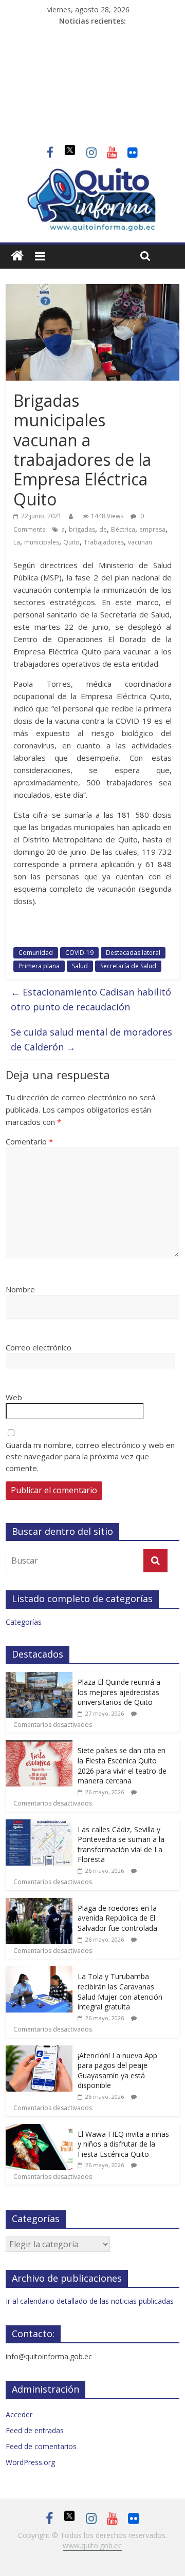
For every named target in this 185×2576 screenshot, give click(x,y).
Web (14, 1397)
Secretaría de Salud (128, 966)
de (103, 529)
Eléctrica (123, 529)
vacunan (140, 542)
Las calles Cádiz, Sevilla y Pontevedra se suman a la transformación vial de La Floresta (121, 1845)
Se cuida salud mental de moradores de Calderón (91, 1039)
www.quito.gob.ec (92, 2545)
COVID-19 (79, 953)
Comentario (29, 1141)
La (17, 542)
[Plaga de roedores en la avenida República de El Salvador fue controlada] (39, 1903)
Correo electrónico (39, 1347)
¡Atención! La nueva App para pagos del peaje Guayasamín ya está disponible (117, 2071)
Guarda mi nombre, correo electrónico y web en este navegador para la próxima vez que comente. (90, 1456)
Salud (80, 966)
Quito (71, 542)
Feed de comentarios (41, 2446)
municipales (42, 542)
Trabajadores (104, 542)
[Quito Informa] (92, 173)
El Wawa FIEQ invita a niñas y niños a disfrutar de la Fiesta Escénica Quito (123, 2144)
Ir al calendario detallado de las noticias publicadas (90, 2301)
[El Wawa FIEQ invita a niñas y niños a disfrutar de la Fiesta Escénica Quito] (39, 2129)
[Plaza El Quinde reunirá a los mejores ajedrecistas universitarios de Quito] (39, 1677)
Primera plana (39, 966)
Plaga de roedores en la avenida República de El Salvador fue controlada (117, 1918)
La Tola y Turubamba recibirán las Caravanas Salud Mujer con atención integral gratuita (120, 1991)
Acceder (19, 2414)
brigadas (82, 529)
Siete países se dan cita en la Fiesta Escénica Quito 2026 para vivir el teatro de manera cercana (122, 1765)
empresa (152, 529)
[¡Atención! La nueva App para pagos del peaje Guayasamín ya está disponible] (39, 2051)
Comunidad (36, 953)
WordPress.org (30, 2462)
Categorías (24, 1622)
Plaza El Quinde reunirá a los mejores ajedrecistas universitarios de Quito (119, 1692)
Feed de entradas (35, 2430)
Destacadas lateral (133, 953)
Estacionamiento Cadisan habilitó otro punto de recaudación (91, 999)
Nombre (20, 1289)
